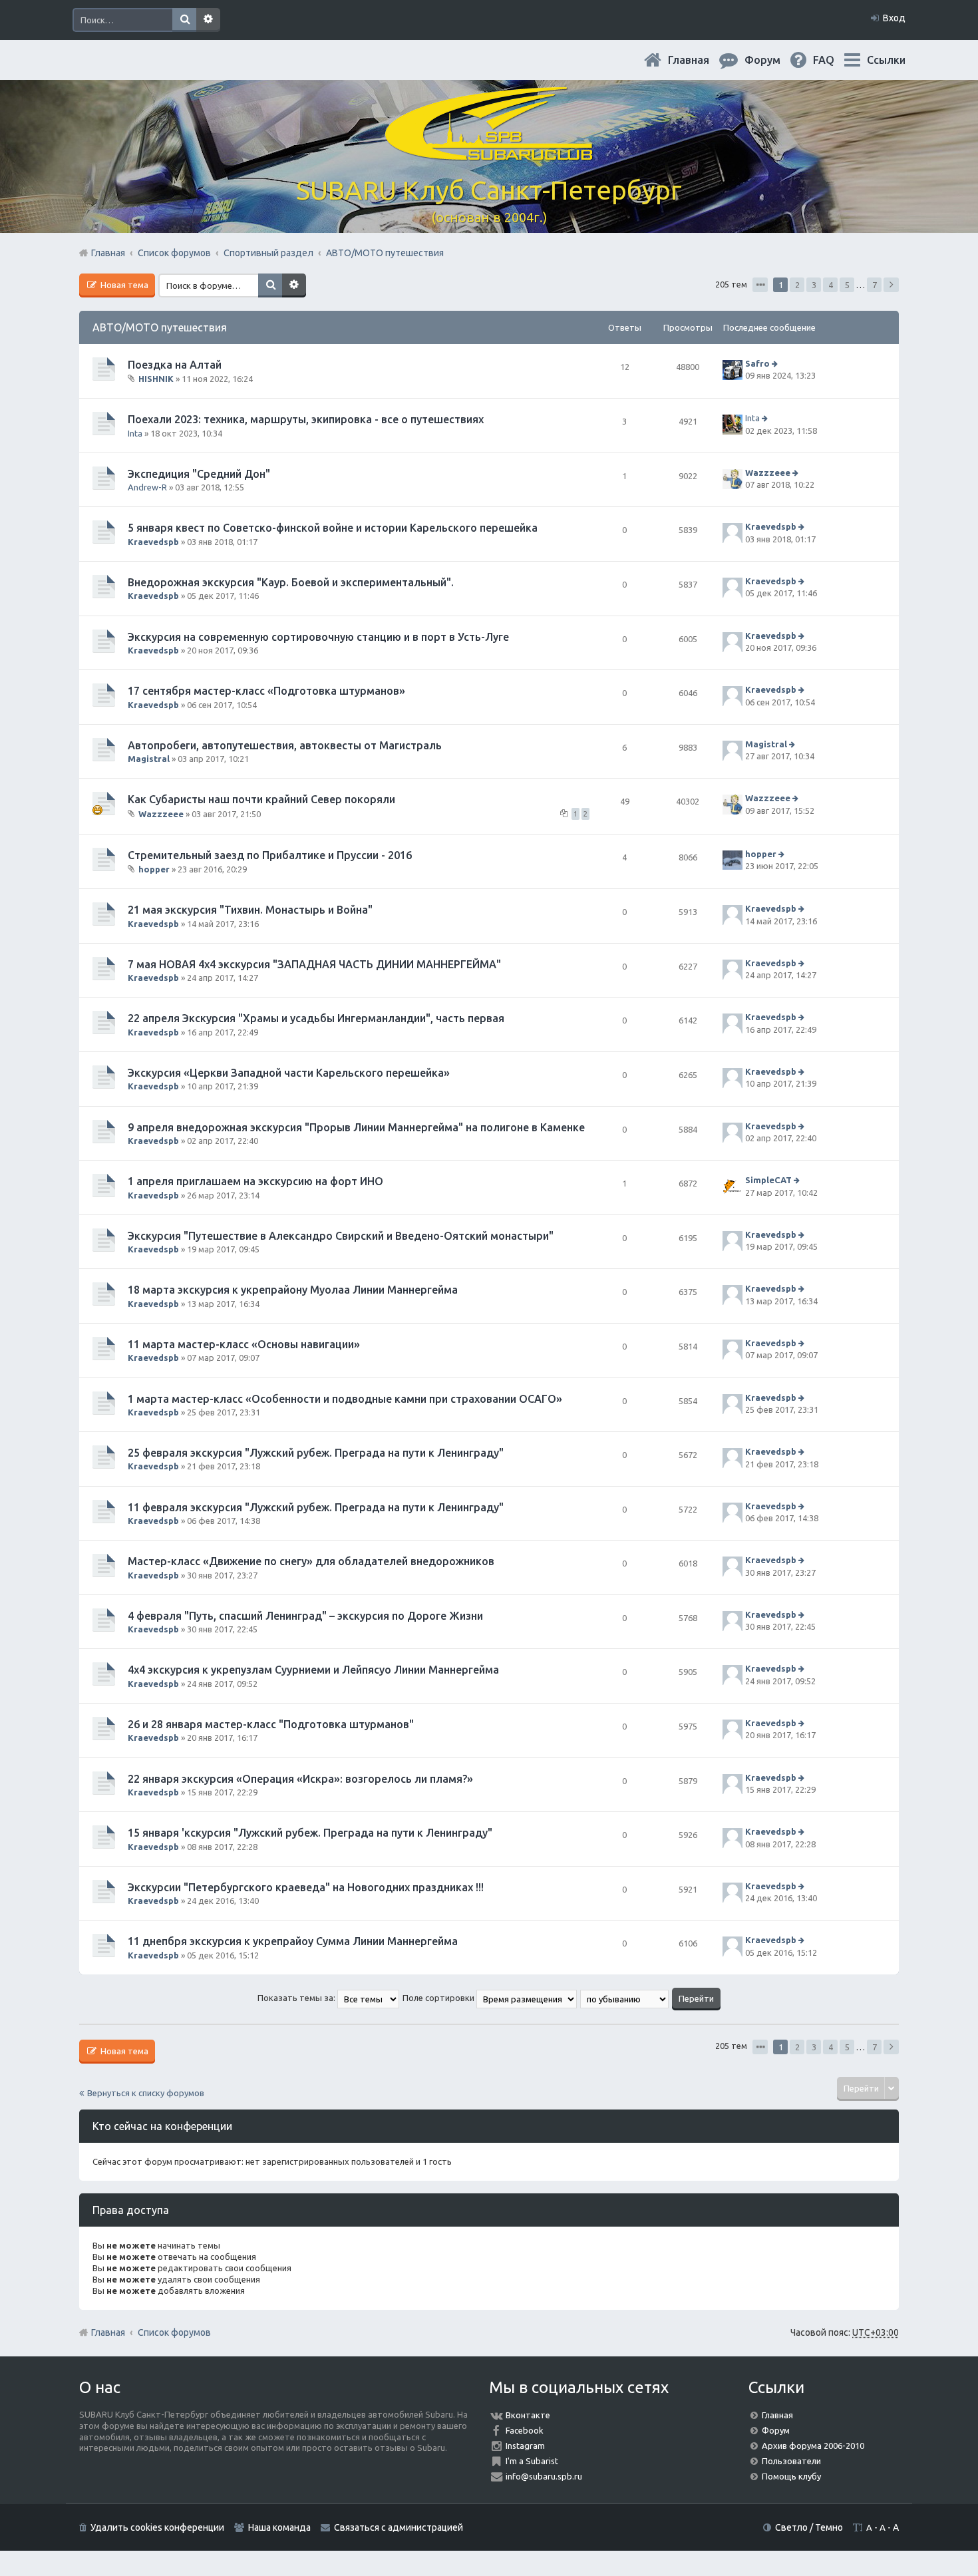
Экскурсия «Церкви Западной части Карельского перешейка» (289, 1073)
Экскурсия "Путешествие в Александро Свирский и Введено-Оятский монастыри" (341, 1236)
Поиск (184, 20)
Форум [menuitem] (773, 60)
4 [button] (831, 285)
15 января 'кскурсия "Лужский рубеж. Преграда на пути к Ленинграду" (310, 1833)
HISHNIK (156, 379)
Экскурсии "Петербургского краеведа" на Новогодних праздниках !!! (306, 1887)
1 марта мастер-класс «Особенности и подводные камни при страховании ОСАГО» (345, 1399)
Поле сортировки (439, 1998)
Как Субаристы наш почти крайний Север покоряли (261, 799)
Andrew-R (147, 487)
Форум (776, 2430)
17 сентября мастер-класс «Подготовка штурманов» (266, 691)
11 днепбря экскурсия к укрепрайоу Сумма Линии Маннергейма (293, 1941)
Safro (757, 363)
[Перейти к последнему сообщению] (776, 363)
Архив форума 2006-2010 (813, 2446)
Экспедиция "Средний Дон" (199, 474)
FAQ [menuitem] (834, 60)
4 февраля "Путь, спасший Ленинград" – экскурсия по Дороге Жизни (305, 1616)
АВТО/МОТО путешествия (160, 327)
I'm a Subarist (532, 2461)
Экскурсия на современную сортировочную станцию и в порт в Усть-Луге (318, 637)
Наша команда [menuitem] (279, 2527)
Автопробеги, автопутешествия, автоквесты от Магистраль (285, 745)
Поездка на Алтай (175, 365)
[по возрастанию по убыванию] (625, 1998)
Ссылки (886, 60)
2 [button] (797, 285)
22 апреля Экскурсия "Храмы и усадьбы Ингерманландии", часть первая (316, 1018)
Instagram (525, 2446)
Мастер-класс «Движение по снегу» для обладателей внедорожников (311, 1561)
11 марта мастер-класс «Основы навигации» (244, 1344)
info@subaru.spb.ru (544, 2476)
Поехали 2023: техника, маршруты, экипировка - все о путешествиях (306, 419)
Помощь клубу (791, 2476)
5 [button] (847, 285)
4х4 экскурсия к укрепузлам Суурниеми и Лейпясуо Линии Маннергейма (313, 1670)
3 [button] (814, 285)
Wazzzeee (768, 472)
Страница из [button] (760, 285)
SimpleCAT (768, 1180)
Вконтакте (528, 2415)
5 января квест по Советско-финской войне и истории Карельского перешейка (333, 528)
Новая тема (123, 285)
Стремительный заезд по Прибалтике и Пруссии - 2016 (270, 855)
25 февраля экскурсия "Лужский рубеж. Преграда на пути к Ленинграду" (316, 1453)
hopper (154, 869)
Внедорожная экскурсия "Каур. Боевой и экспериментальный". (291, 582)
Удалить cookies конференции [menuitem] (157, 2527)
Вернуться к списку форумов (146, 2093)
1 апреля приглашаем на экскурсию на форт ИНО (255, 1181)
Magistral (149, 759)
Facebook (525, 2430)
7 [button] (875, 285)
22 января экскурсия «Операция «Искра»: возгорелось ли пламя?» (300, 1779)
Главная (699, 60)
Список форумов (174, 2332)
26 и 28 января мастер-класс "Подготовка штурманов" (271, 1724)
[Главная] (489, 153)
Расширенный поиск (208, 20)
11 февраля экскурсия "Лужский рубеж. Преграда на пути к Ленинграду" (316, 1507)
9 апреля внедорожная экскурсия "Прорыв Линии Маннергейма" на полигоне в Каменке (356, 1127)
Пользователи (791, 2461)
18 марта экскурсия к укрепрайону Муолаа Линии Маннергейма (293, 1290)
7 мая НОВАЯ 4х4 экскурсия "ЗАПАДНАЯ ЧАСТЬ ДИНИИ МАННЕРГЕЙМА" (314, 964)
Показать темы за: (297, 1998)
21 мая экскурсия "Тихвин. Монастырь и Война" (250, 910)
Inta (135, 433)
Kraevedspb (153, 542)
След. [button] (891, 285)
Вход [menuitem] (894, 18)
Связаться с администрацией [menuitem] (399, 2527)
